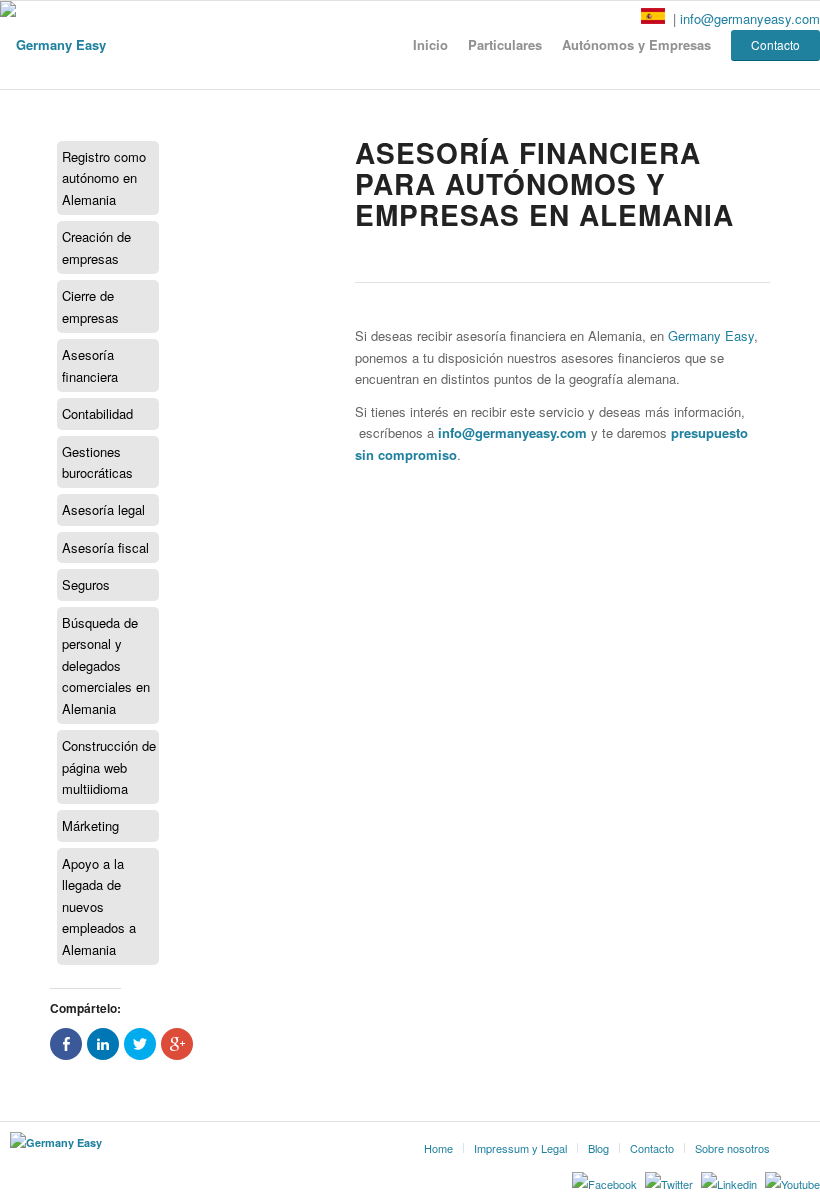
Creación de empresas (96, 247)
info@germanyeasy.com (750, 18)
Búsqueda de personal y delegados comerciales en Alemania (106, 665)
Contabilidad (97, 413)
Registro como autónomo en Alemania (104, 178)
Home (438, 1148)
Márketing (90, 825)
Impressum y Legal (520, 1148)
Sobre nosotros (732, 1148)
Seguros (86, 584)
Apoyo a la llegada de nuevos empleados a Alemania (99, 906)
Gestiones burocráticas (97, 462)
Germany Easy (711, 335)
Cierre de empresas (90, 306)
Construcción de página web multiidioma (109, 767)
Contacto (652, 1148)
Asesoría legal (103, 509)
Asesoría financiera (90, 365)
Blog (598, 1148)
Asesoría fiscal (105, 547)
